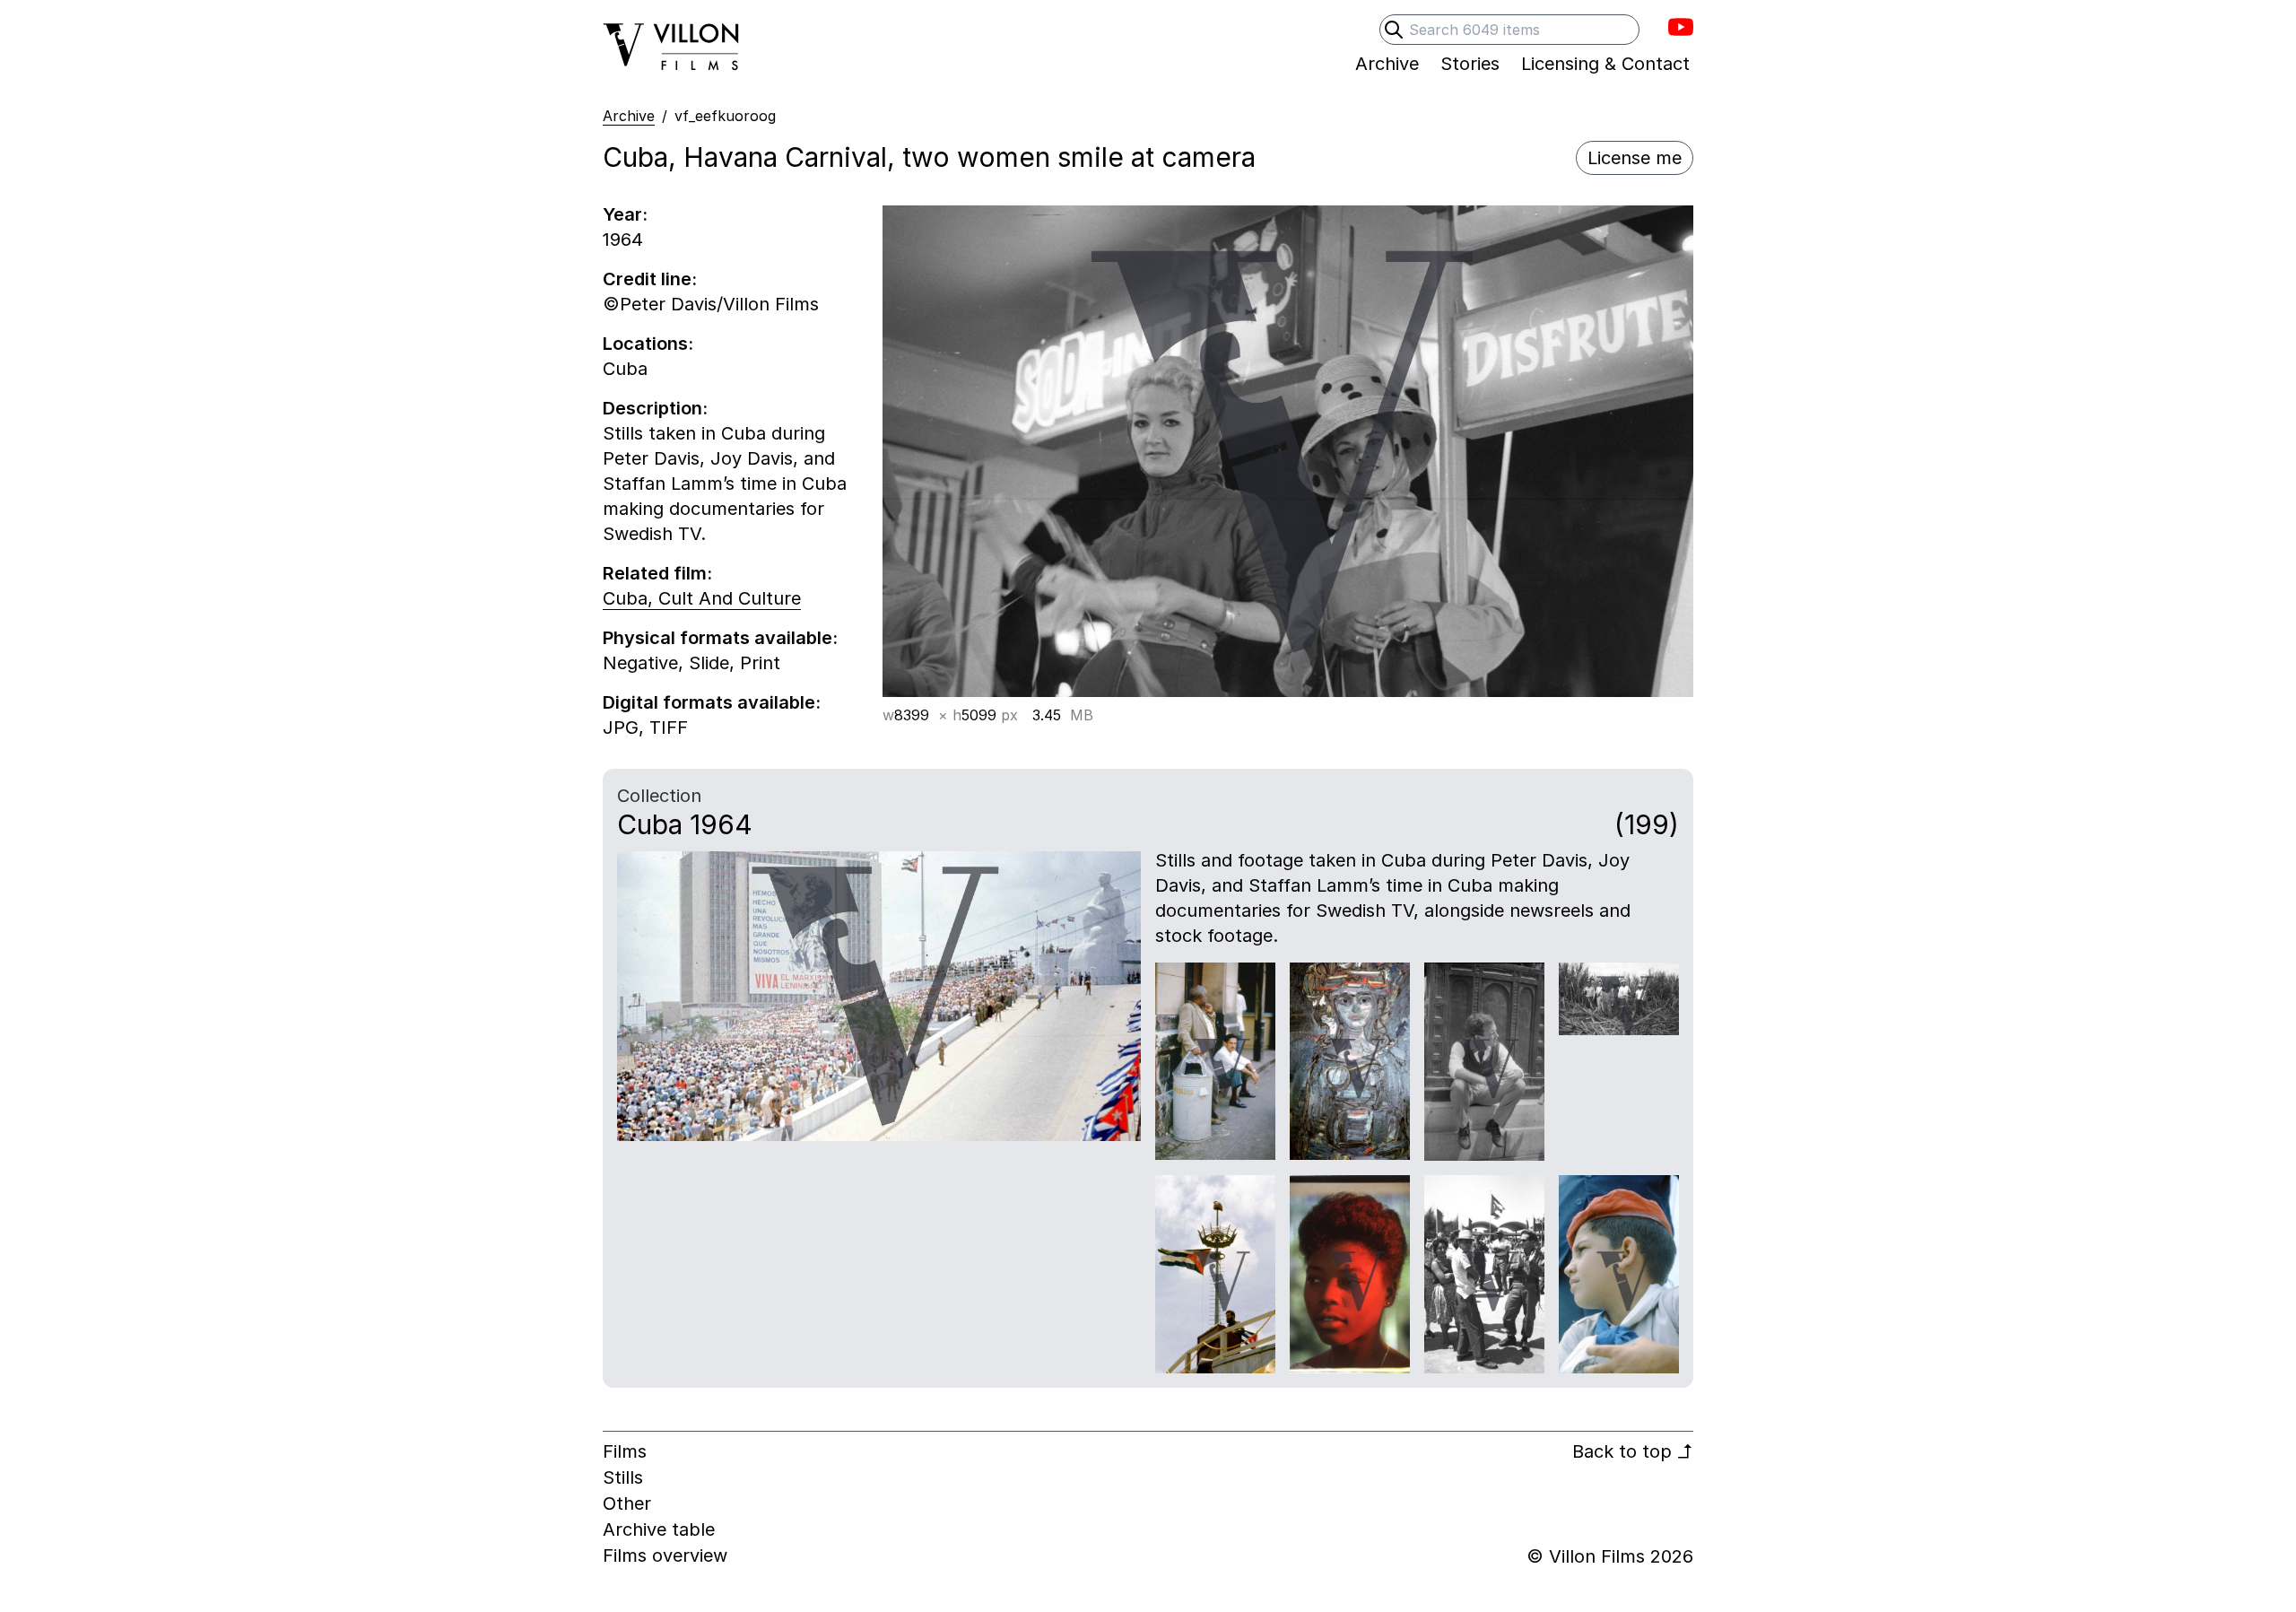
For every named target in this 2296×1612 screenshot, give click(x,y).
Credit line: (650, 279)
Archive (629, 116)
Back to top (1633, 1451)
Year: (625, 214)
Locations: (648, 344)
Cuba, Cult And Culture (702, 598)
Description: (655, 408)
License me (1635, 158)
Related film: (657, 573)
